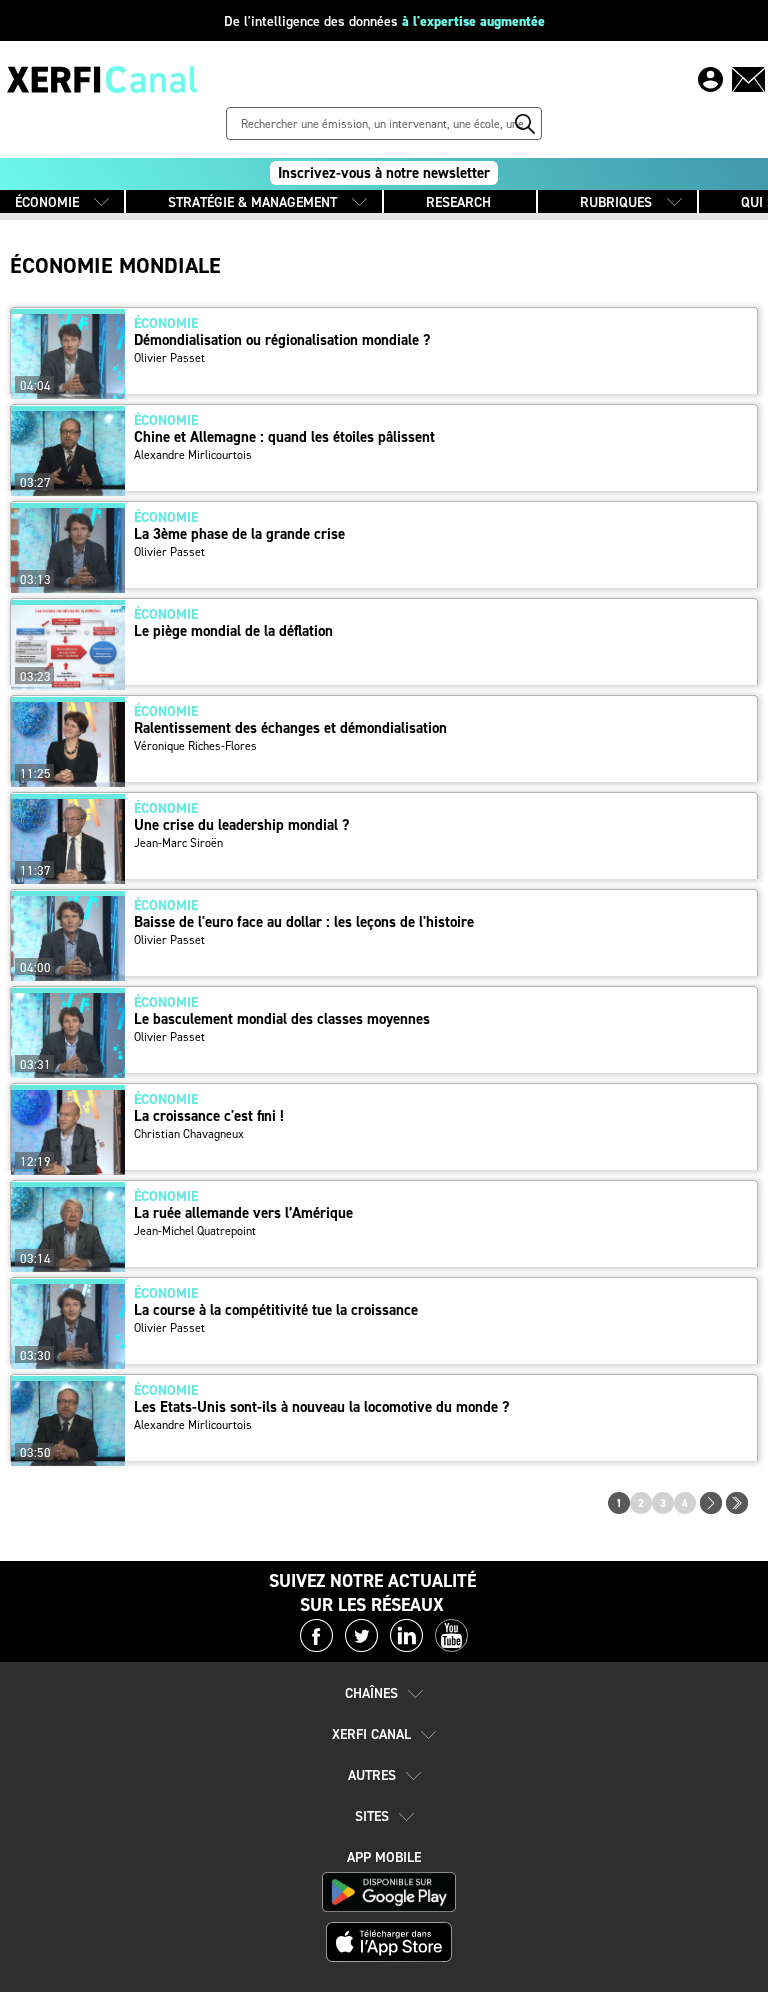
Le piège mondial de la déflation (233, 631)
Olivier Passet (169, 358)
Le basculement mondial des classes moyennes (282, 1019)
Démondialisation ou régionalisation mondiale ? (282, 340)
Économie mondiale (115, 265)
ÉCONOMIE (47, 202)
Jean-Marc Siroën (178, 843)
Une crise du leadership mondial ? (241, 825)
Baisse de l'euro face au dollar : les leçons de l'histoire (304, 922)
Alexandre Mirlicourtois (193, 455)
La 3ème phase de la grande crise (239, 534)
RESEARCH (458, 202)
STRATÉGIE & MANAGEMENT (252, 202)
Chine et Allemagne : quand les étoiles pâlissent (284, 437)
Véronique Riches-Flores (195, 746)
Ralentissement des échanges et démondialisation (290, 728)
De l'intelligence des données (384, 21)
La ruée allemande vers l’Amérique (243, 1213)
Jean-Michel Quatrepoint (195, 1231)
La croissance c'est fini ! (209, 1116)
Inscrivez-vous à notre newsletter (384, 173)
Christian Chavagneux (189, 1134)
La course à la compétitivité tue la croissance (276, 1310)
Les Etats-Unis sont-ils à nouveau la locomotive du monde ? (321, 1407)
